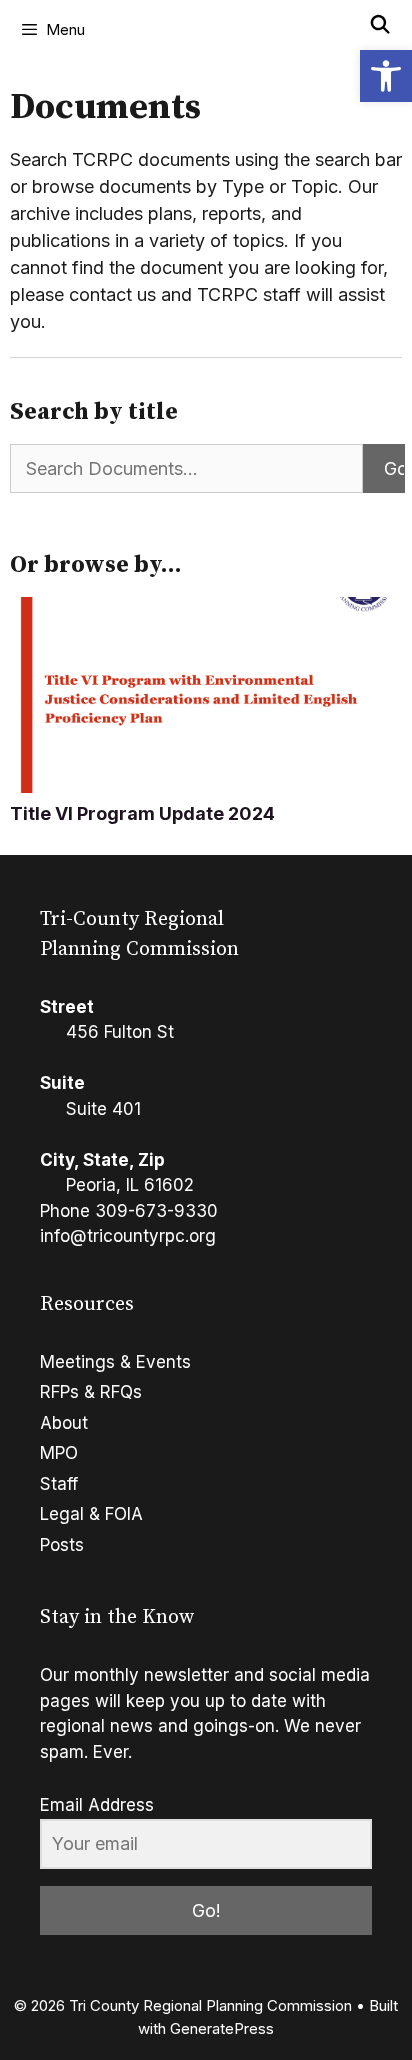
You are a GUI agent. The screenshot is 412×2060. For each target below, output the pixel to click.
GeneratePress (222, 2028)
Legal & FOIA (91, 1514)
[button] (386, 76)
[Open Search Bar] (380, 25)
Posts (62, 1545)
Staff (59, 1484)
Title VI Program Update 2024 (142, 813)
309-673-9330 (156, 1211)
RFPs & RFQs (91, 1392)
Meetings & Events (115, 1362)
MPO (59, 1453)
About (64, 1423)
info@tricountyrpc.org (128, 1236)
